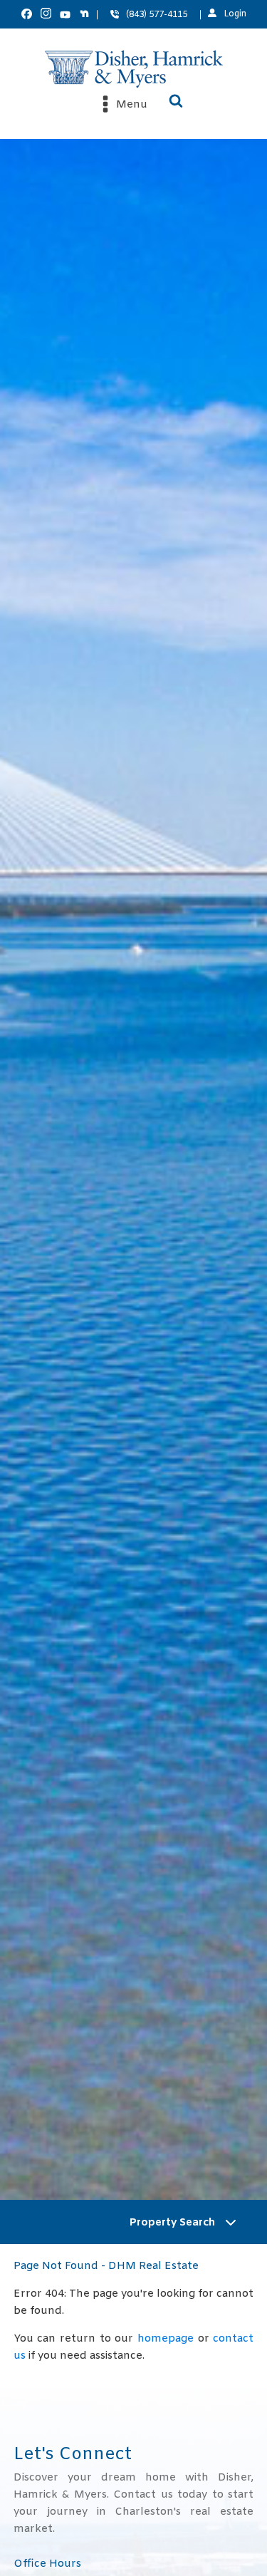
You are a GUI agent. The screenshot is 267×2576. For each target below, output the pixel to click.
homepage (166, 2339)
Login (235, 14)
